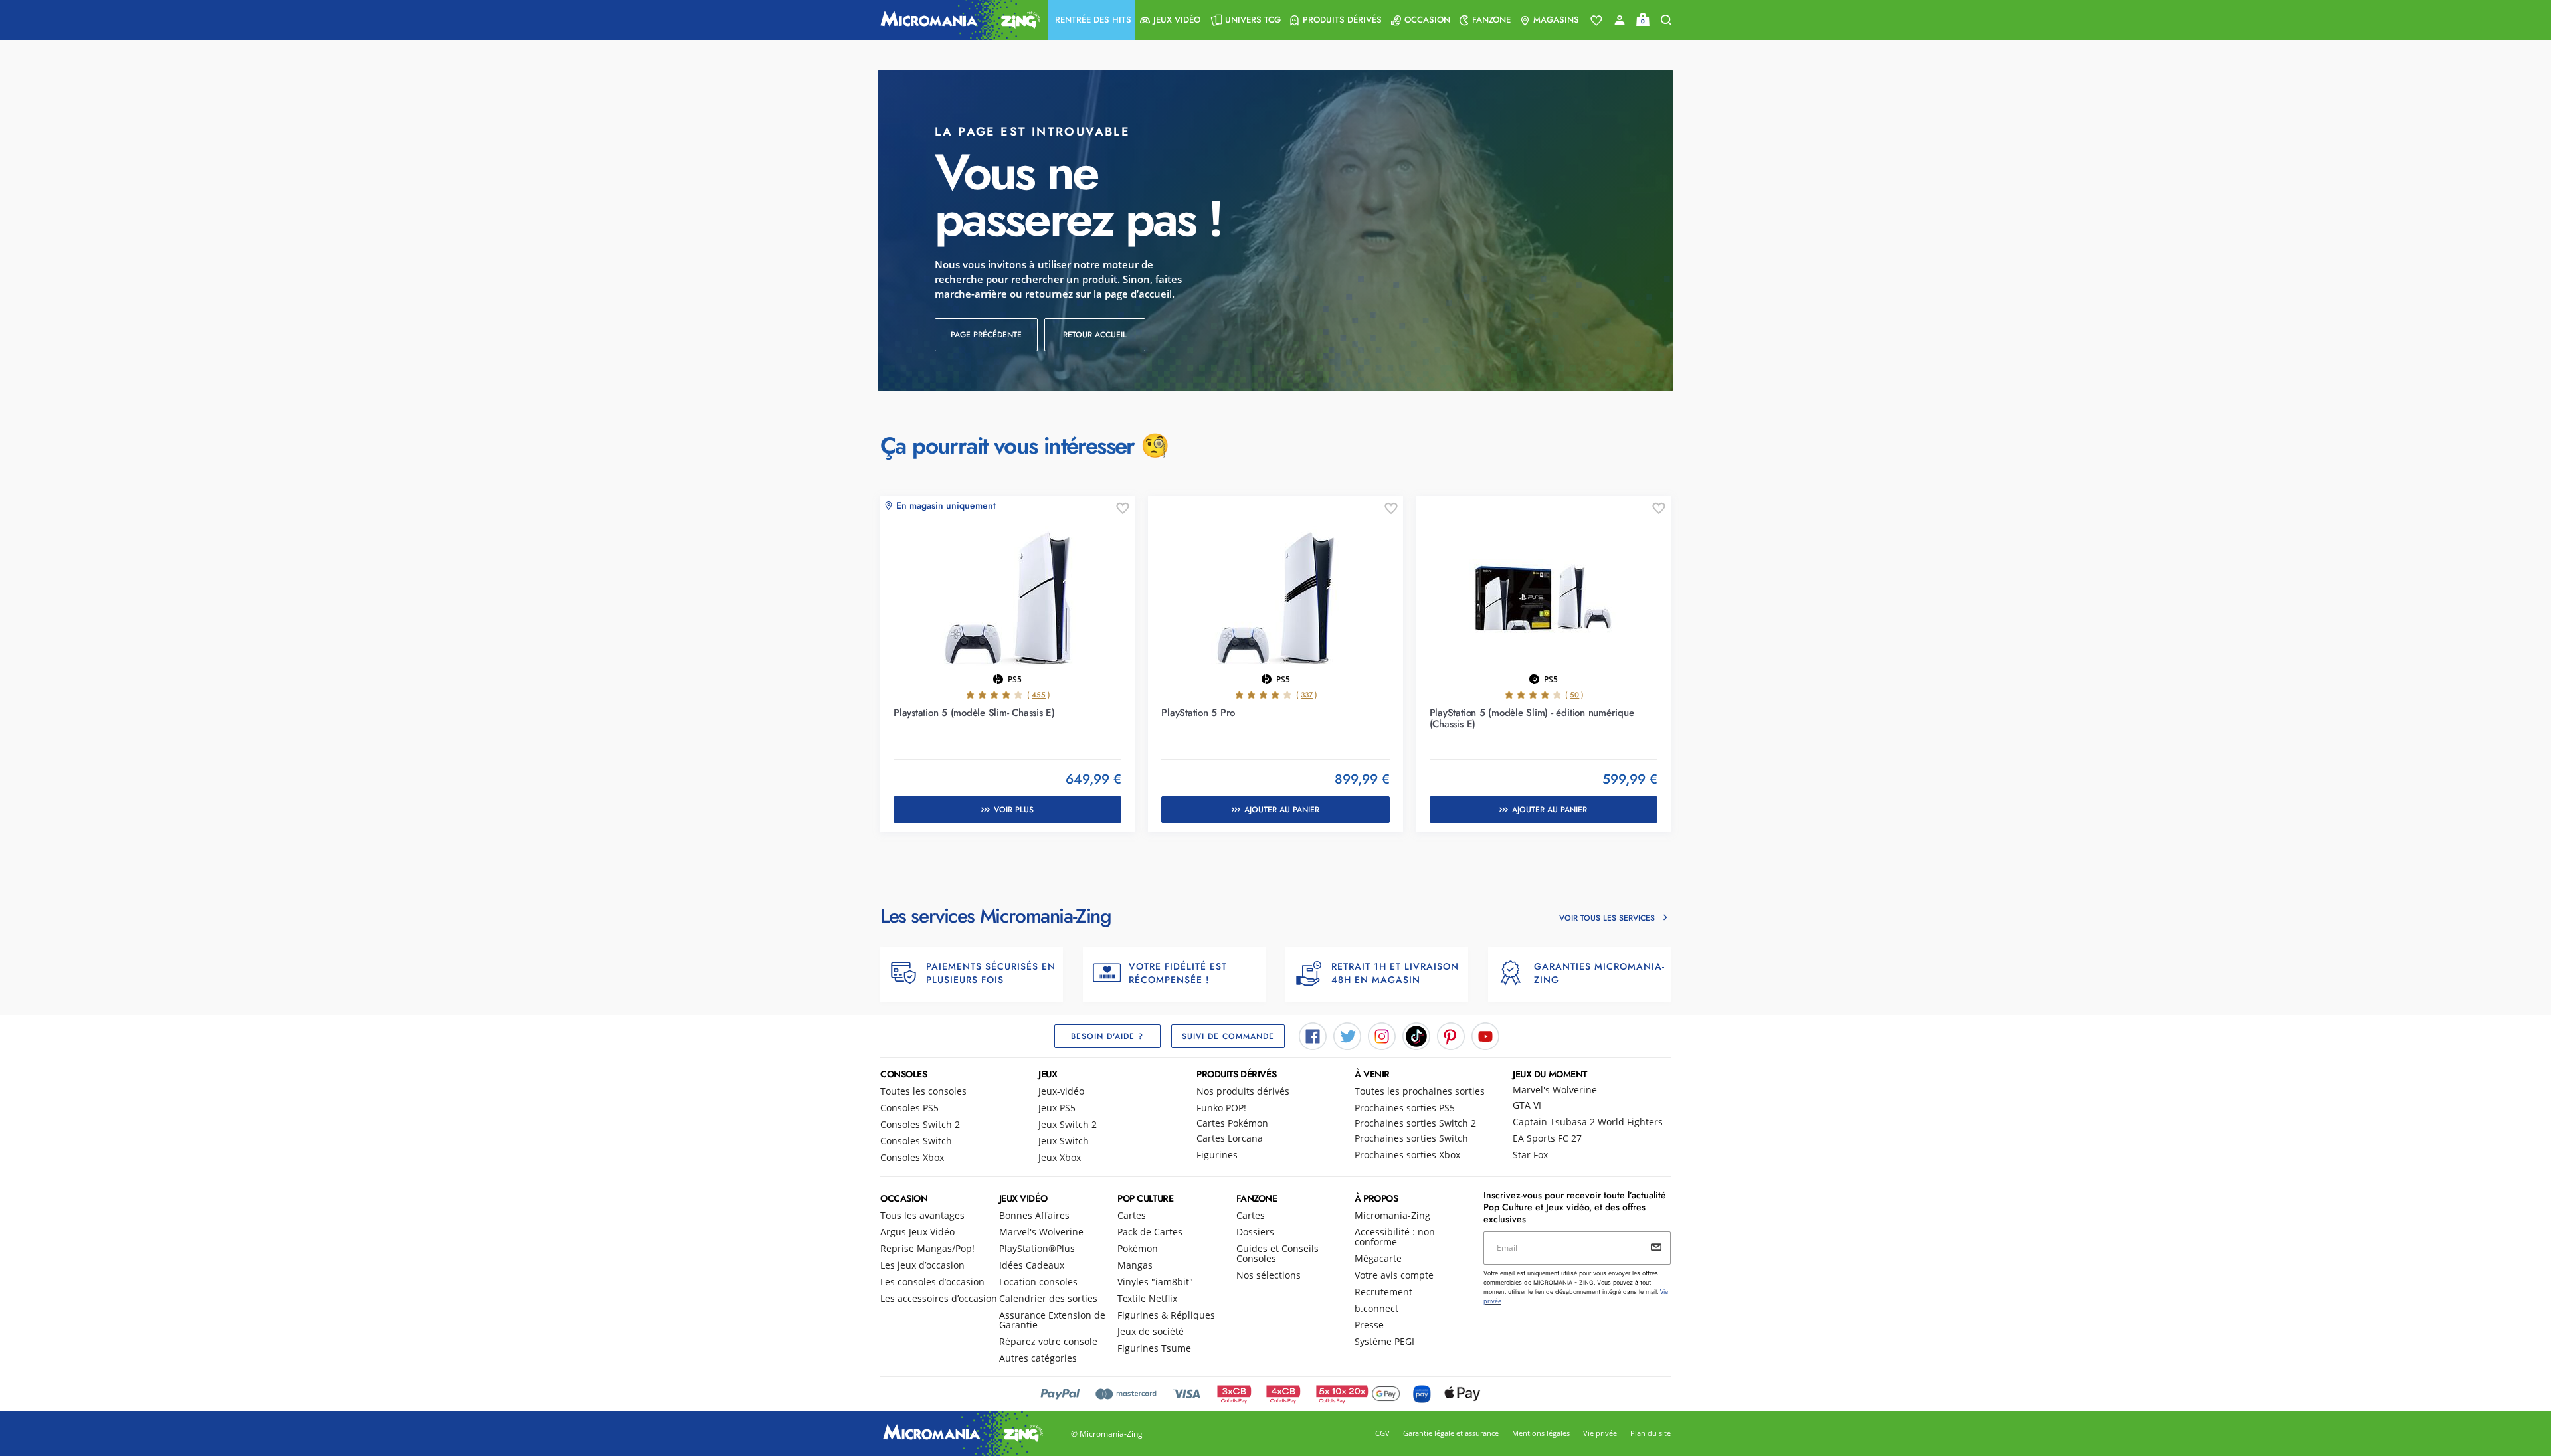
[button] (1091, 20)
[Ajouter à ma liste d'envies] (1123, 509)
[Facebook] (1313, 1035)
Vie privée (1600, 1433)
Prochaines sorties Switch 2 (1415, 1123)
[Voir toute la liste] (1596, 21)
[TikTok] (1416, 1035)
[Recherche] (1666, 20)
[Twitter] (1347, 1035)
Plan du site (1651, 1433)
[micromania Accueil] (957, 20)
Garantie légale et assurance (1451, 1433)
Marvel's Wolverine (1555, 1090)
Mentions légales (1541, 1433)
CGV (1382, 1433)
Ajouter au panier (1282, 810)
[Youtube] (1485, 1035)
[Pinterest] (1451, 1035)
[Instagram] (1382, 1035)
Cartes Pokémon (1232, 1123)
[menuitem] (1091, 20)
